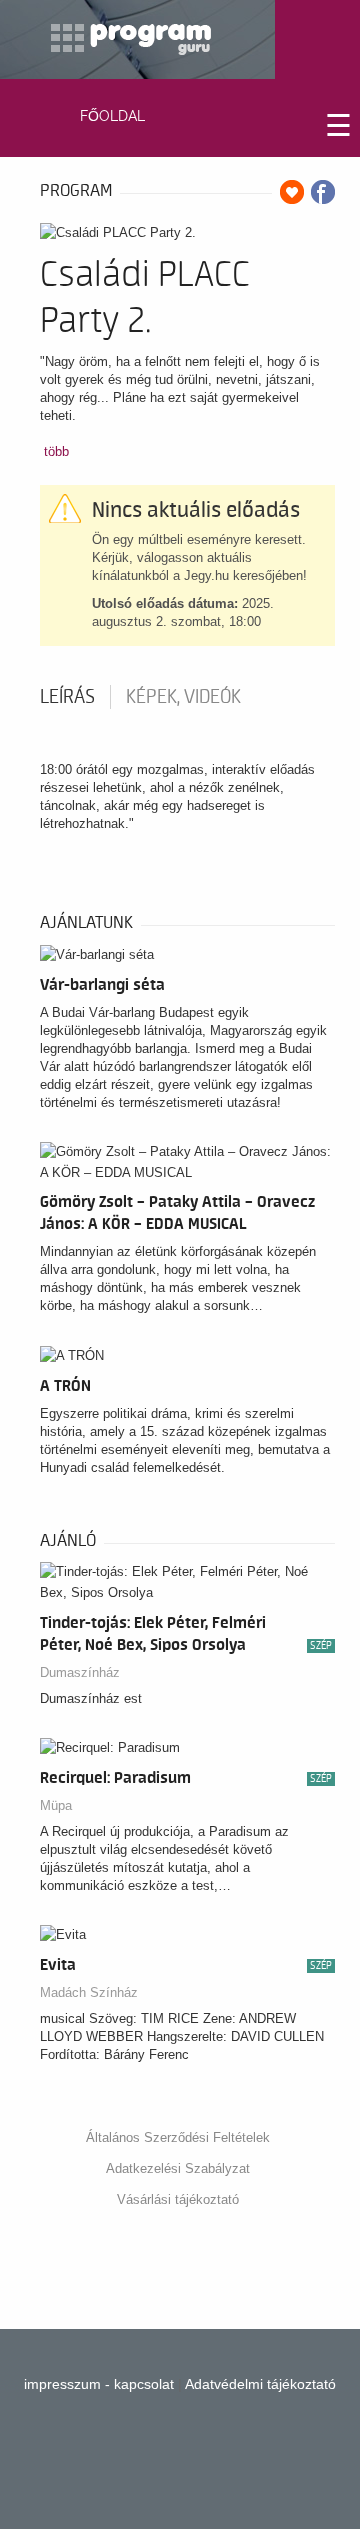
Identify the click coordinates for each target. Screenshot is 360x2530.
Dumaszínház (80, 1672)
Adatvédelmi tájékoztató (260, 2384)
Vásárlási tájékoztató (178, 2199)
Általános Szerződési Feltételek (178, 2137)
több (56, 451)
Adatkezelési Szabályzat (178, 2168)
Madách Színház (89, 1992)
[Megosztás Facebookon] (323, 192)
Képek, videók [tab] (183, 697)
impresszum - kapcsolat (99, 2384)
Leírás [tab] (67, 697)
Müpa (56, 1805)
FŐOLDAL (112, 116)
